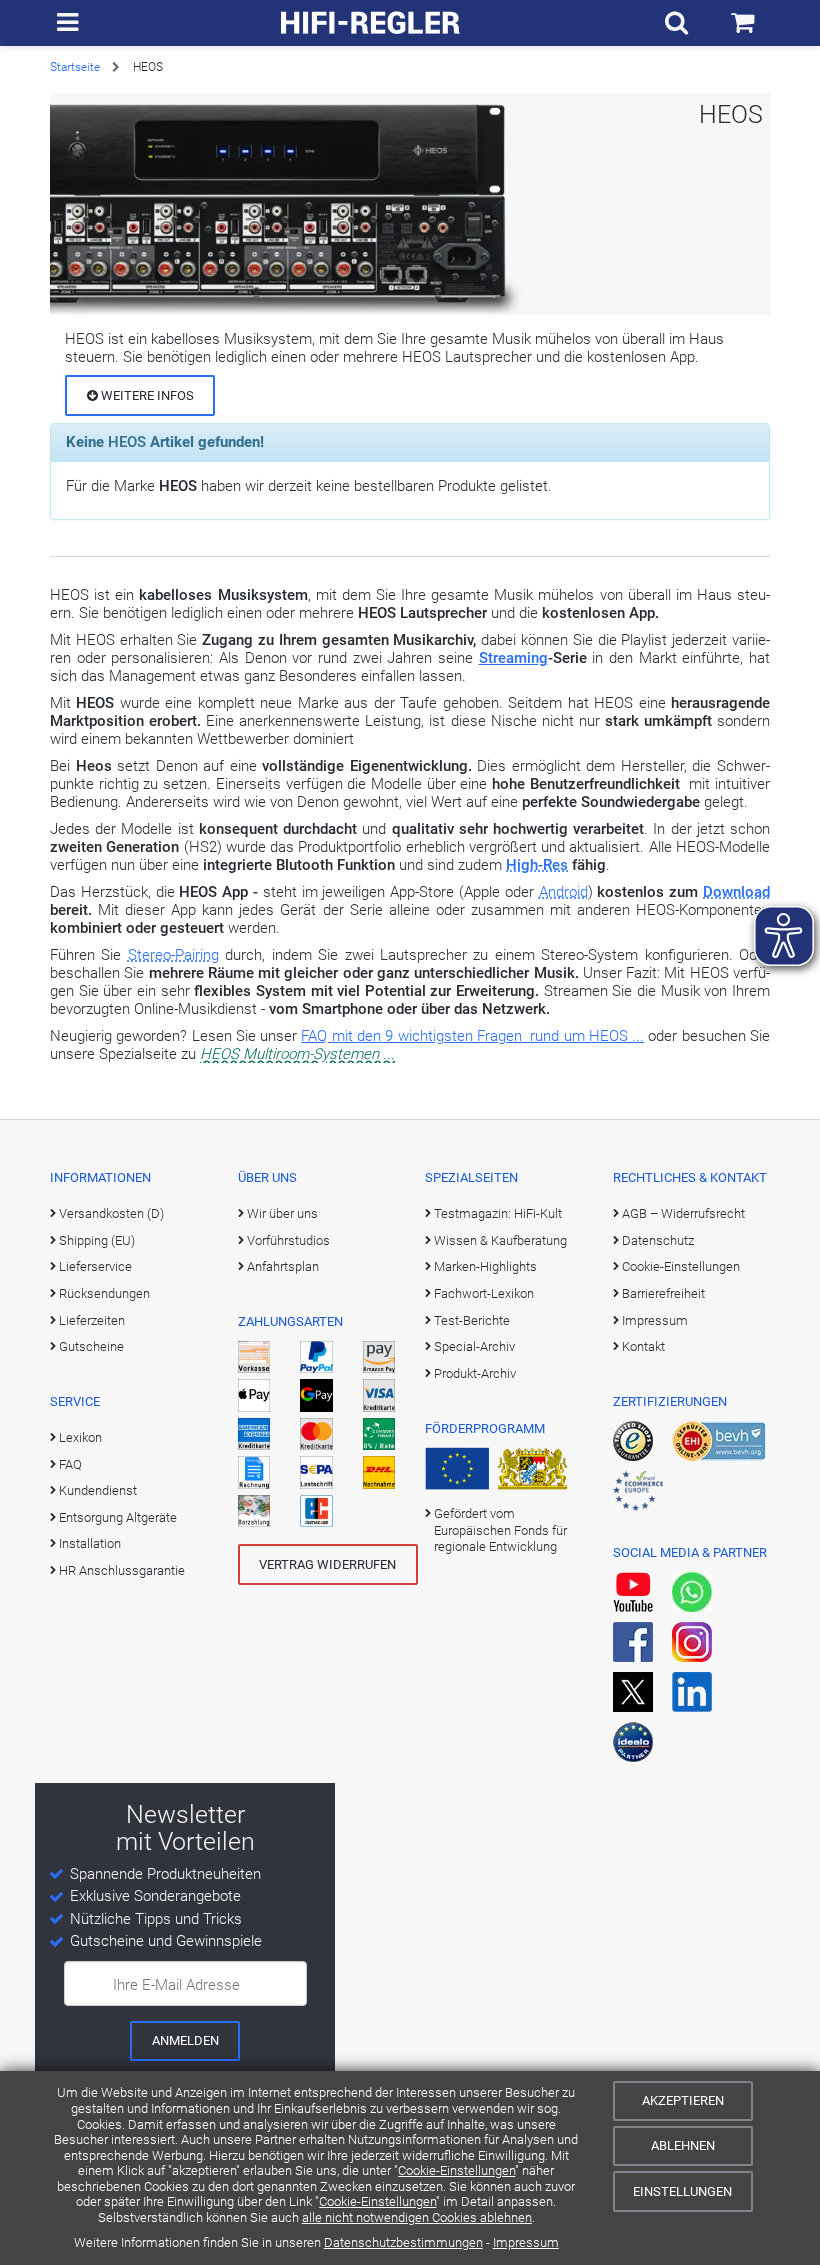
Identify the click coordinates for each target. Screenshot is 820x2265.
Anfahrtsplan (283, 1266)
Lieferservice (95, 1266)
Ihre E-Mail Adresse (176, 1985)
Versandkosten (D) (111, 1213)
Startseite (75, 67)
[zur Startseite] (371, 23)
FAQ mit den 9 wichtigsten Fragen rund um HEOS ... (472, 1036)
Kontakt (643, 1346)
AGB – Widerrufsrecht (683, 1213)
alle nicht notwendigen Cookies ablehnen (417, 2217)
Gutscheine (91, 1346)
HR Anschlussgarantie (122, 1570)
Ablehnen (683, 2145)
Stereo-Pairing (173, 955)
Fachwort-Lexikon (484, 1293)
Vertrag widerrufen (327, 1564)
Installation (90, 1543)
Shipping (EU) (97, 1240)
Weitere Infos (146, 395)
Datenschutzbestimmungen (403, 2242)
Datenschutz (658, 1240)
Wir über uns (282, 1213)
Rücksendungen (104, 1293)
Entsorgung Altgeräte (118, 1517)
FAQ (70, 1464)
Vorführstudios (288, 1240)
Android (563, 892)
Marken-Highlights (485, 1266)
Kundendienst (98, 1490)
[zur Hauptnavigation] (67, 23)
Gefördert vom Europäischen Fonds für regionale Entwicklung (500, 1530)
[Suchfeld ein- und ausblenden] (676, 23)
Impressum (526, 2242)
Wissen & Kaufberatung (500, 1240)
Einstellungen (682, 2191)
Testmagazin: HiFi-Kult (498, 1213)
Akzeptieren (683, 2100)
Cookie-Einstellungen (456, 2170)
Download (736, 892)
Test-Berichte (472, 1320)
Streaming (513, 658)
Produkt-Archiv (475, 1373)
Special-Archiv (474, 1346)
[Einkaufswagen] (742, 23)
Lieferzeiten (92, 1320)
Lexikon (80, 1437)
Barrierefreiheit (663, 1293)
